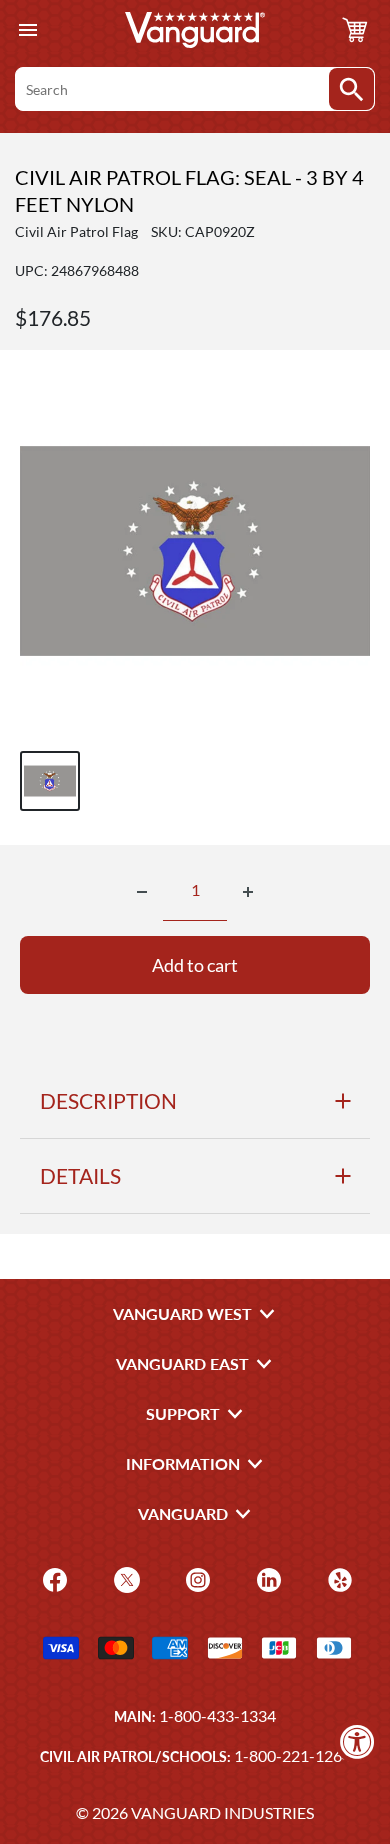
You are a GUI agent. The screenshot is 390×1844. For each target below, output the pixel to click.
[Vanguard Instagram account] (195, 1578)
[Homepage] (195, 30)
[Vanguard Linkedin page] (266, 1578)
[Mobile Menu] (27, 30)
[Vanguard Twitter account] (124, 1578)
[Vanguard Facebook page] (52, 1578)
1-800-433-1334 (217, 1715)
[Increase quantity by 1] (248, 892)
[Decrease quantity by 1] (142, 892)
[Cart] (355, 30)
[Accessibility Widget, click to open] (357, 1741)
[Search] (351, 89)
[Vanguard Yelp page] (337, 1578)
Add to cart (195, 965)
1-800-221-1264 (292, 1755)
